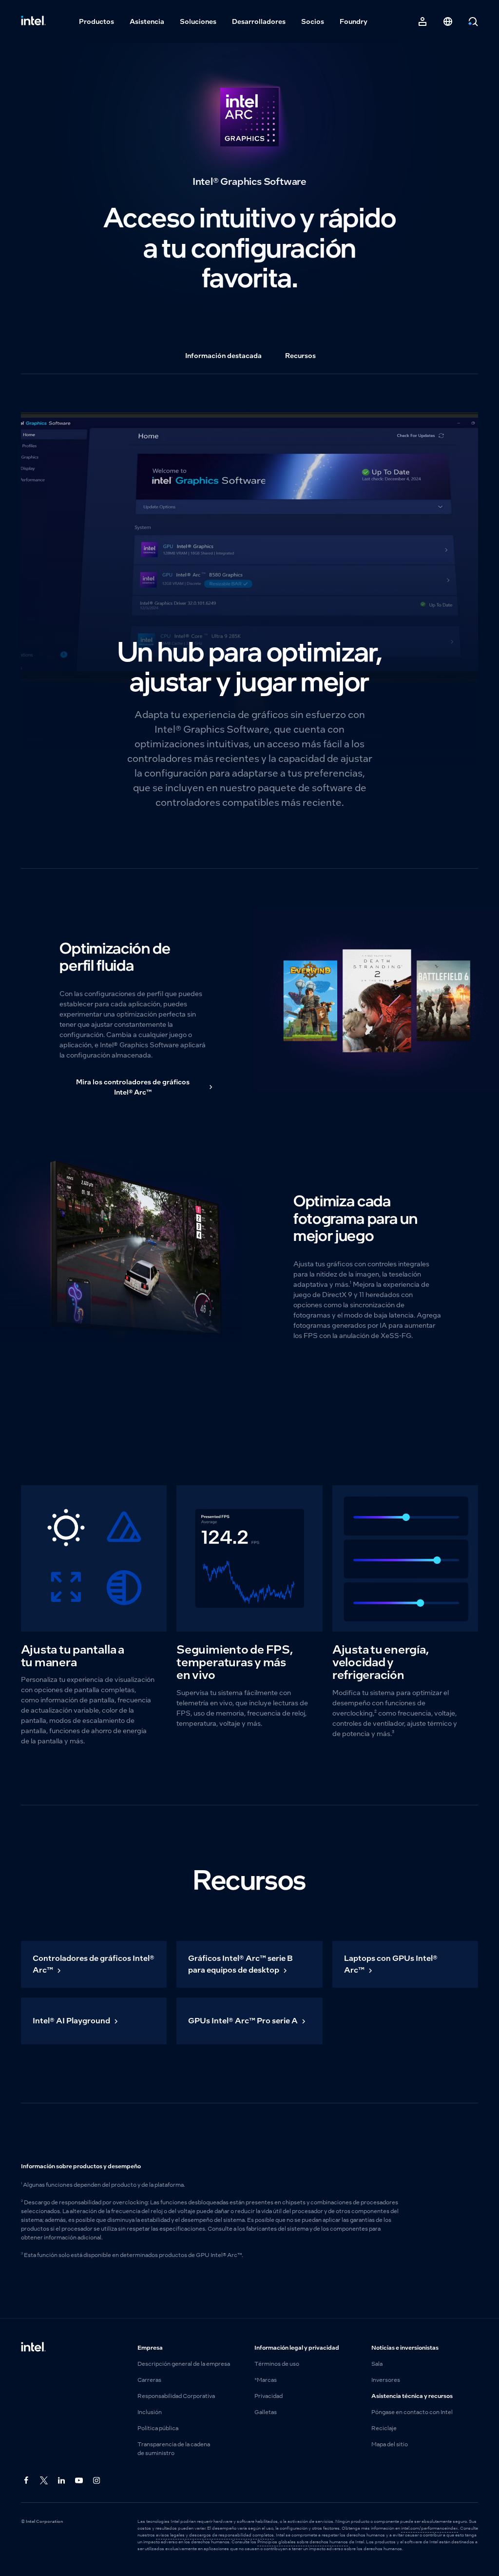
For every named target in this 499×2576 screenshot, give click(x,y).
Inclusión (150, 2412)
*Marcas (266, 2380)
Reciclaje (384, 2428)
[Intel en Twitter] (44, 2481)
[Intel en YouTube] (79, 2481)
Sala (377, 2364)
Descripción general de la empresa (184, 2364)
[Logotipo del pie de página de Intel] (33, 2348)
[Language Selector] (448, 21)
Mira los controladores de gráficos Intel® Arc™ (133, 1087)
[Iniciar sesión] (422, 21)
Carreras (149, 2380)
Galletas (266, 2412)
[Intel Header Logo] (33, 21)
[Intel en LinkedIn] (62, 2481)
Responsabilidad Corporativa (176, 2396)
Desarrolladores (259, 21)
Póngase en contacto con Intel (412, 2412)
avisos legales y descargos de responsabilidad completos (215, 2535)
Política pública (158, 2428)
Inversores (386, 2380)
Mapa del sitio (390, 2444)
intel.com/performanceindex (430, 2528)
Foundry (354, 21)
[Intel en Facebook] (27, 2481)
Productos (96, 21)
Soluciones (198, 21)
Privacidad (269, 2396)
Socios (313, 21)
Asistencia (147, 21)
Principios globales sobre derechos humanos (303, 2542)
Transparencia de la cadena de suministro (174, 2449)
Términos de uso (277, 2364)
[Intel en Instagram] (97, 2481)
